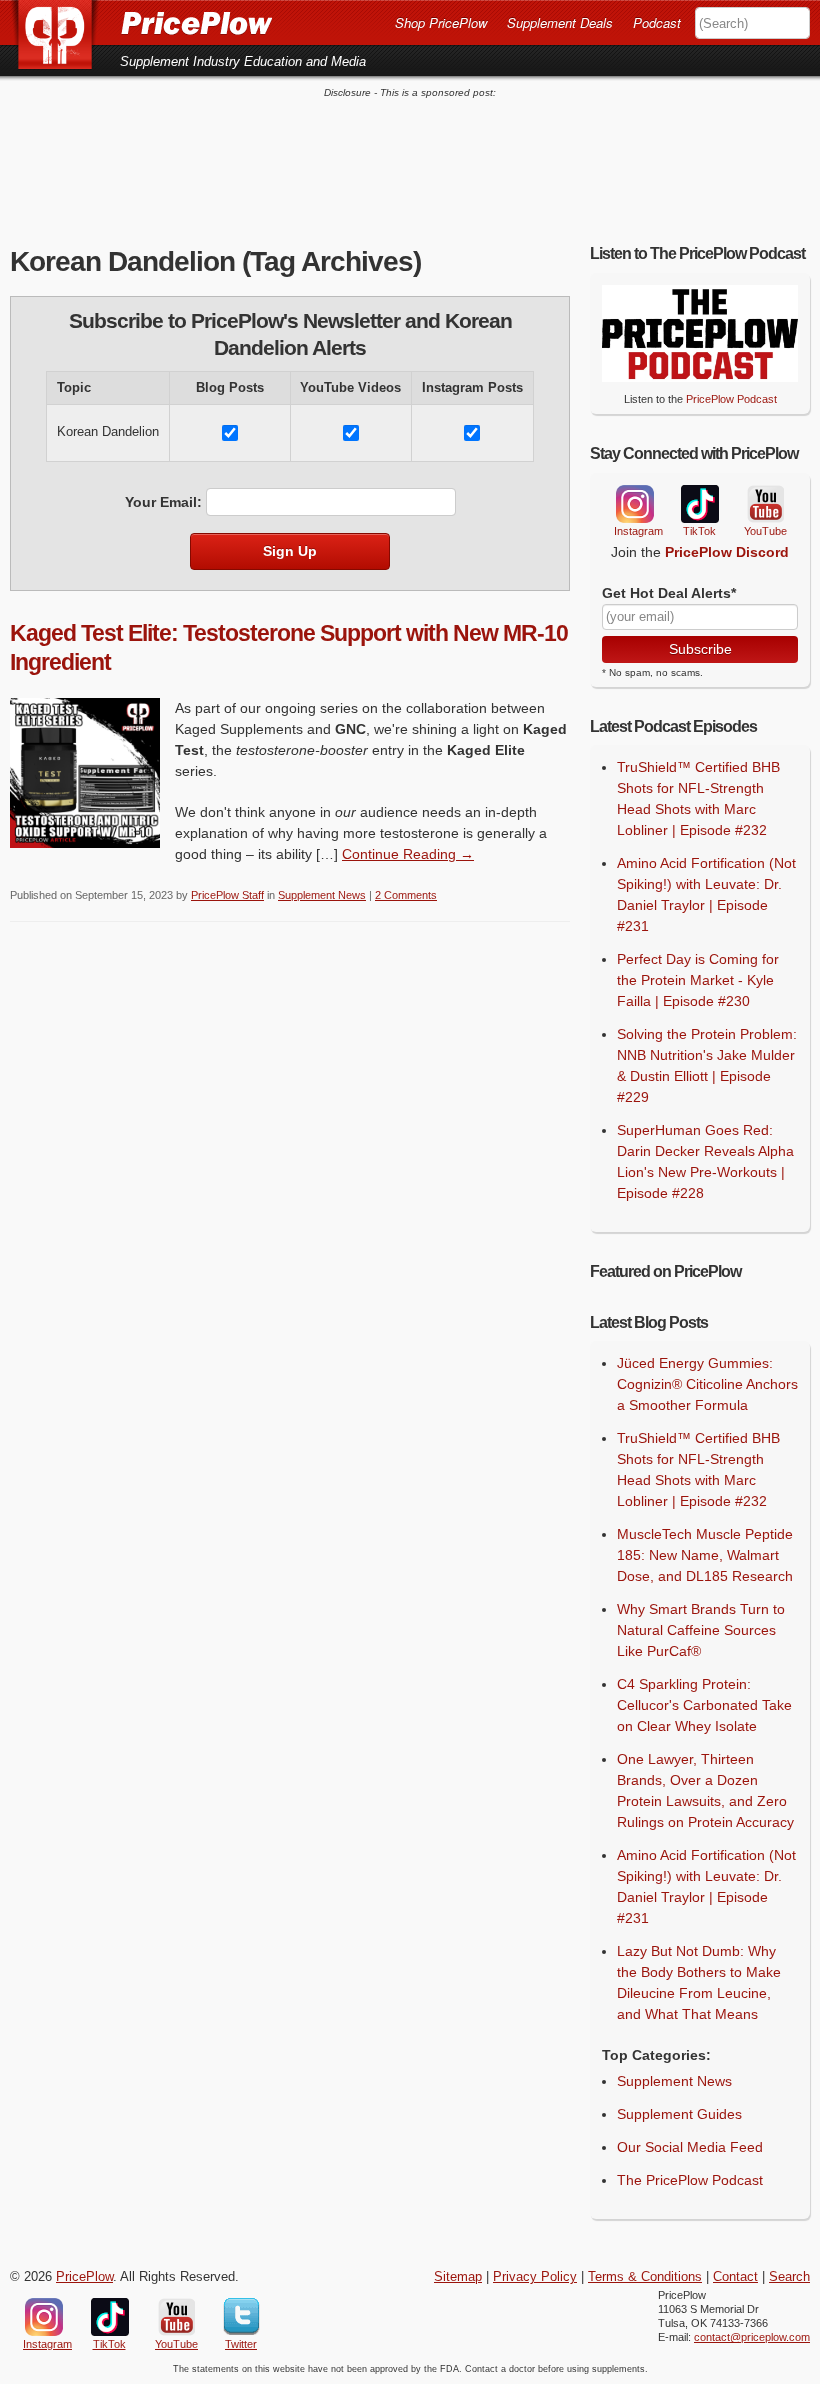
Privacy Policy (535, 2277)
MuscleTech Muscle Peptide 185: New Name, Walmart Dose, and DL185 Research (705, 1555)
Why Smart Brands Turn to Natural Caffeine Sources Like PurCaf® (701, 1630)
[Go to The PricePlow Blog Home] (141, 22)
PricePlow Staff (227, 895)
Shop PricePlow (441, 22)
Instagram (634, 504)
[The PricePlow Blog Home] (62, 35)
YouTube (764, 504)
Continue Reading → (408, 854)
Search (789, 2277)
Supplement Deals (560, 22)
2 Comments (406, 895)
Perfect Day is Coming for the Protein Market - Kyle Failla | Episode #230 (698, 980)
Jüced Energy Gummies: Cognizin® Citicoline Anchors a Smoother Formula (707, 1384)
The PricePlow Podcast (690, 2180)
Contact (735, 2277)
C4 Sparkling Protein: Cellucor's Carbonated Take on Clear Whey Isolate (704, 1705)
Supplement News (322, 895)
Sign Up (290, 551)
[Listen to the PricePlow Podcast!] (700, 377)
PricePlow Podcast (731, 399)
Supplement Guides (679, 2114)
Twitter (241, 2317)
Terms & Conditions (645, 2277)
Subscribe (700, 649)
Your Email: (163, 502)
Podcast (657, 22)
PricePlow (84, 2277)
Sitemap (458, 2277)
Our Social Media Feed (690, 2147)
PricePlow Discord (727, 552)
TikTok (699, 504)
